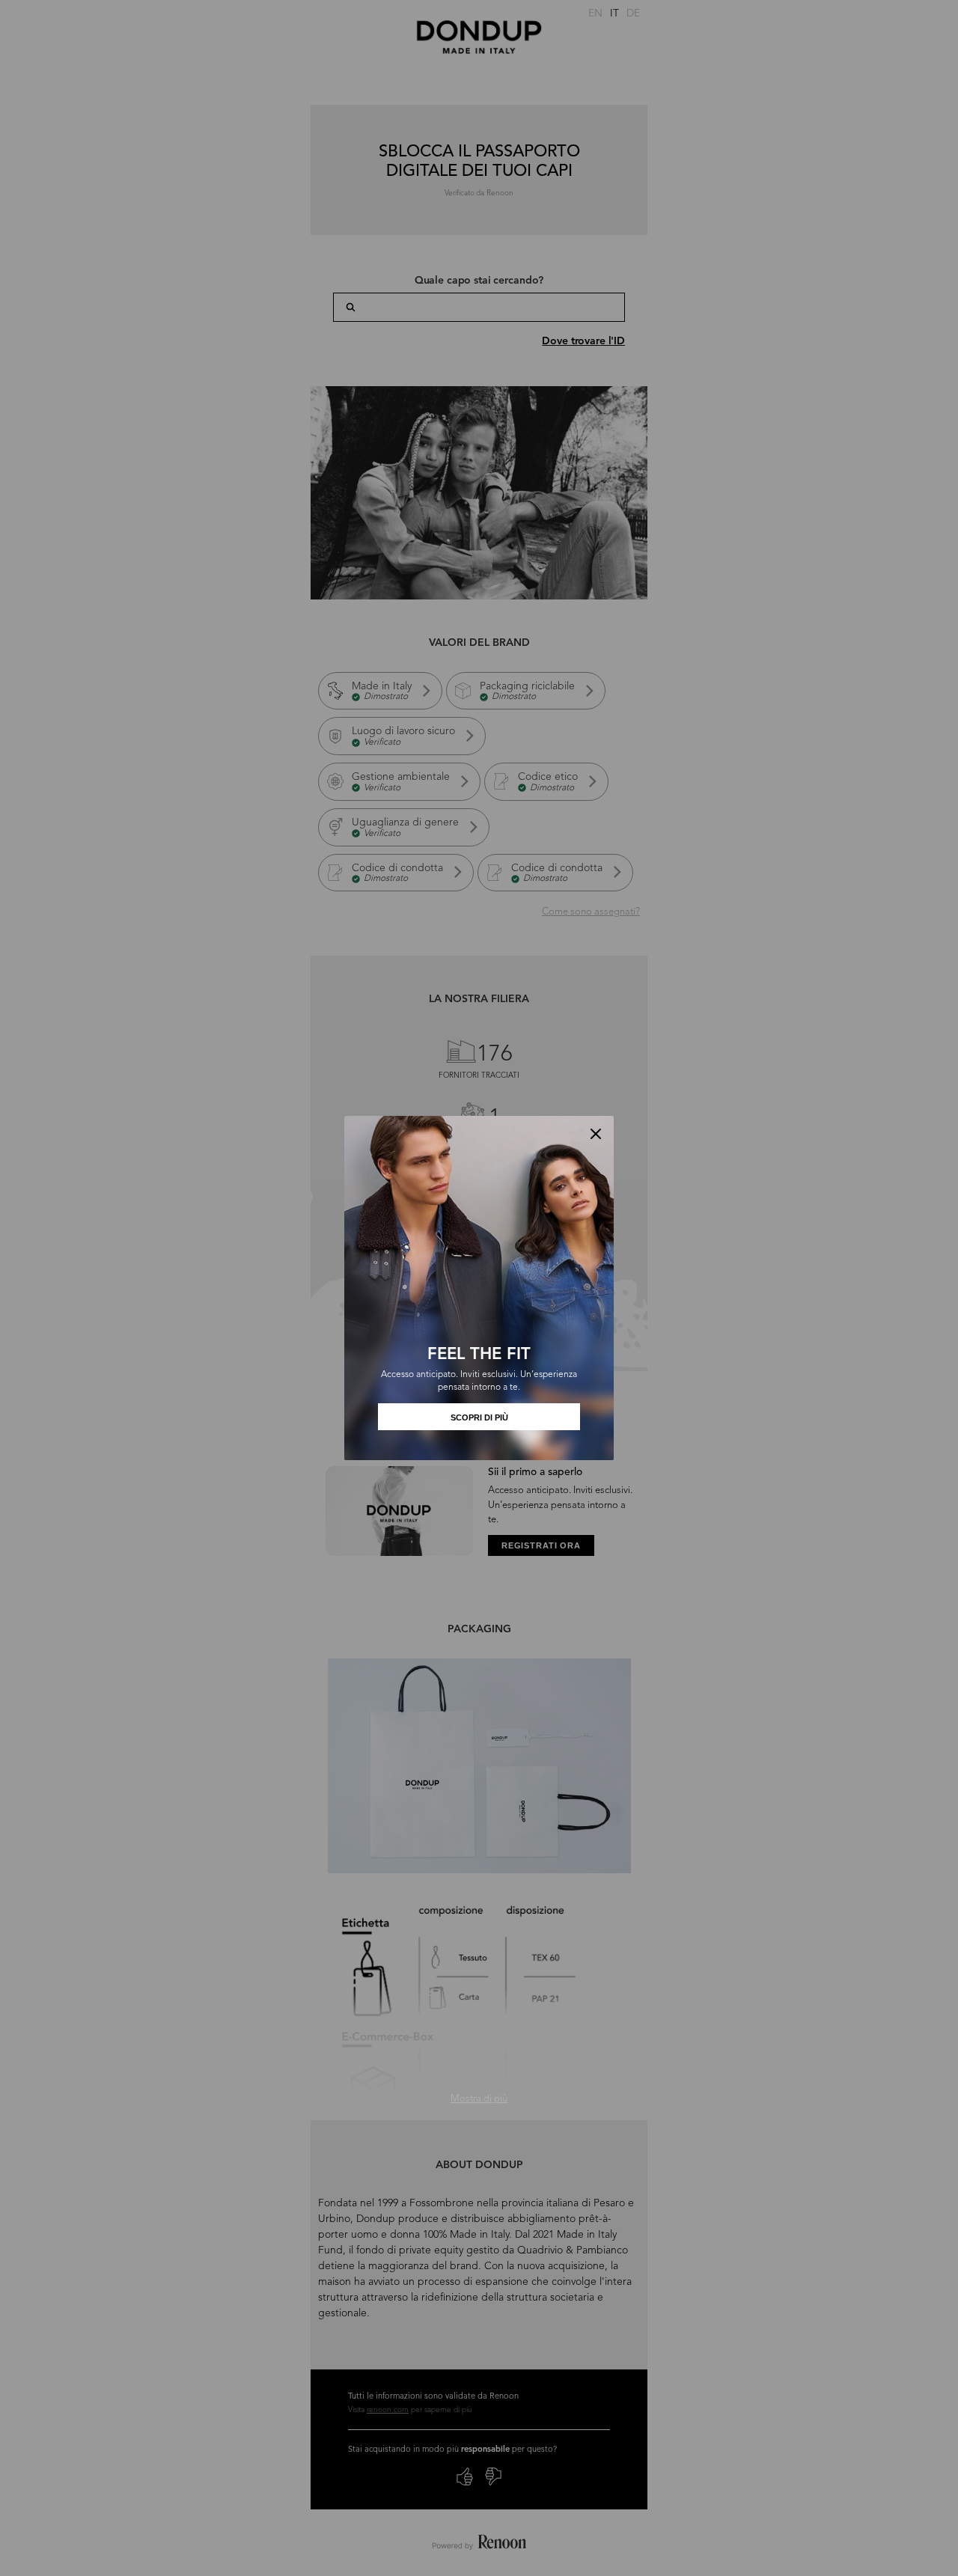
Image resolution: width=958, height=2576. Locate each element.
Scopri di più (479, 1417)
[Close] (596, 1134)
